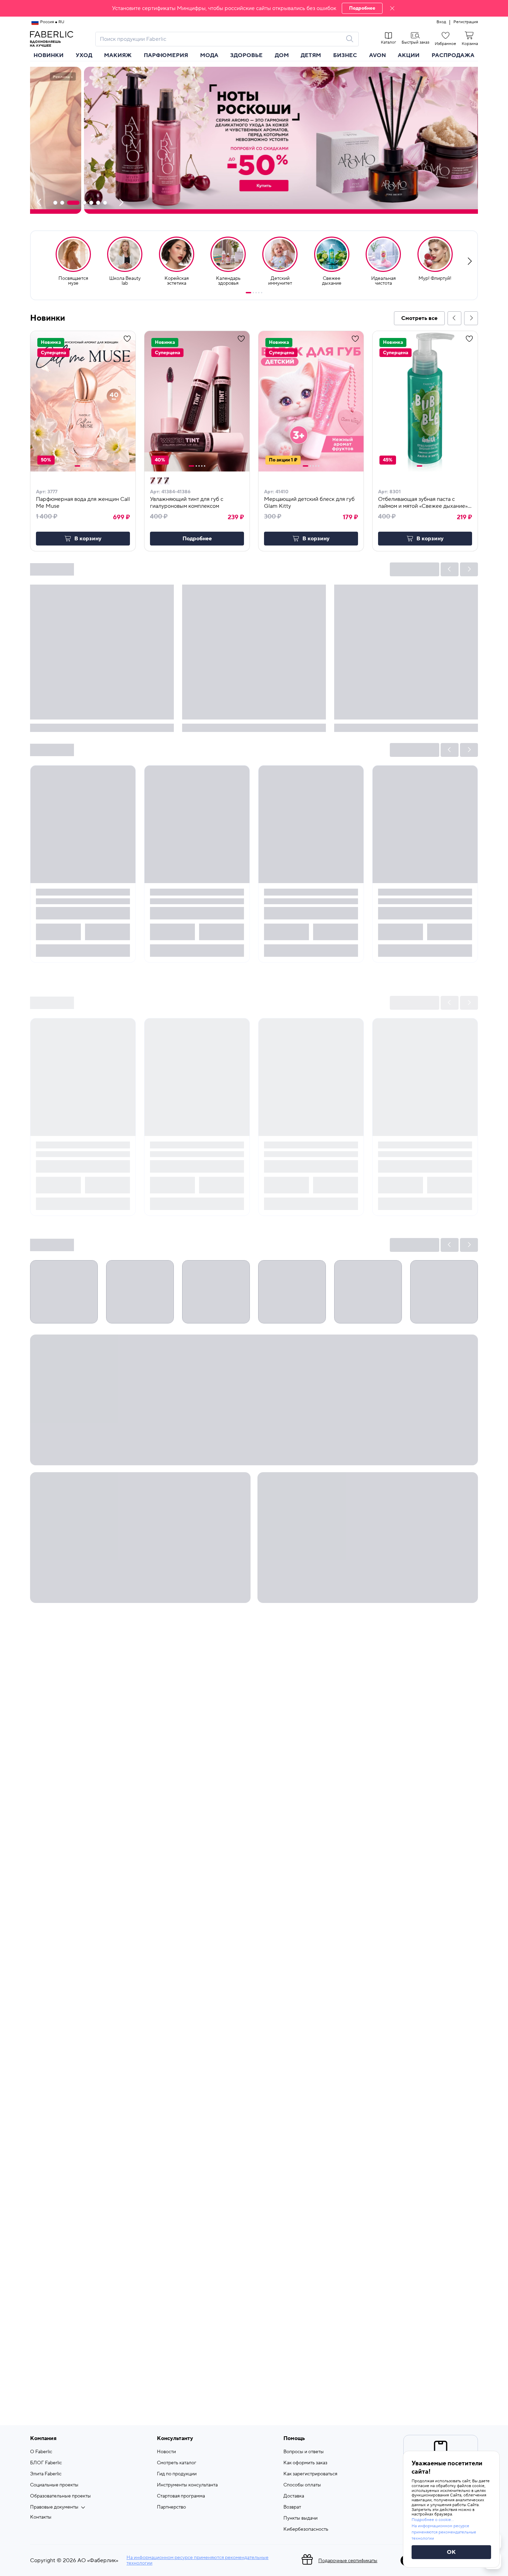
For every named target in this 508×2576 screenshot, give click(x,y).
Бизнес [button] (345, 55)
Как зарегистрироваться (310, 2474)
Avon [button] (378, 55)
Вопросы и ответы (304, 2452)
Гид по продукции (177, 2474)
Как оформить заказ (305, 2463)
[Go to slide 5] (262, 293)
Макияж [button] (118, 55)
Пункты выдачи (300, 2518)
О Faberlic (41, 2452)
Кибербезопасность (306, 2529)
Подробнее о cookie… (433, 2520)
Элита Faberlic (46, 2474)
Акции (409, 55)
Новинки (49, 55)
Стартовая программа (181, 2496)
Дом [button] (282, 55)
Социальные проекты (54, 2485)
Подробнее (362, 8)
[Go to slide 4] (259, 293)
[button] (254, 8)
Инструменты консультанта (187, 2485)
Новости (166, 2452)
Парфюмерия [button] (166, 55)
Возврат (292, 2507)
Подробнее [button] (197, 539)
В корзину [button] (88, 539)
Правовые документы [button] (54, 2507)
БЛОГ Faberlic (46, 2463)
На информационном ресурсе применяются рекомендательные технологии (197, 2560)
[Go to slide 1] (248, 293)
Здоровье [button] (246, 55)
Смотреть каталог (177, 2463)
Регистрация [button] (466, 22)
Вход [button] (441, 22)
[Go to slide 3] (256, 293)
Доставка (294, 2496)
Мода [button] (209, 55)
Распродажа (453, 55)
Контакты (41, 2517)
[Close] (392, 8)
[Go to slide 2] (253, 293)
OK (451, 2552)
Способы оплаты (302, 2485)
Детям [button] (311, 55)
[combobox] (221, 39)
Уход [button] (84, 55)
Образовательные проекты (60, 2496)
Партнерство (171, 2507)
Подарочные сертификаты (348, 2561)
